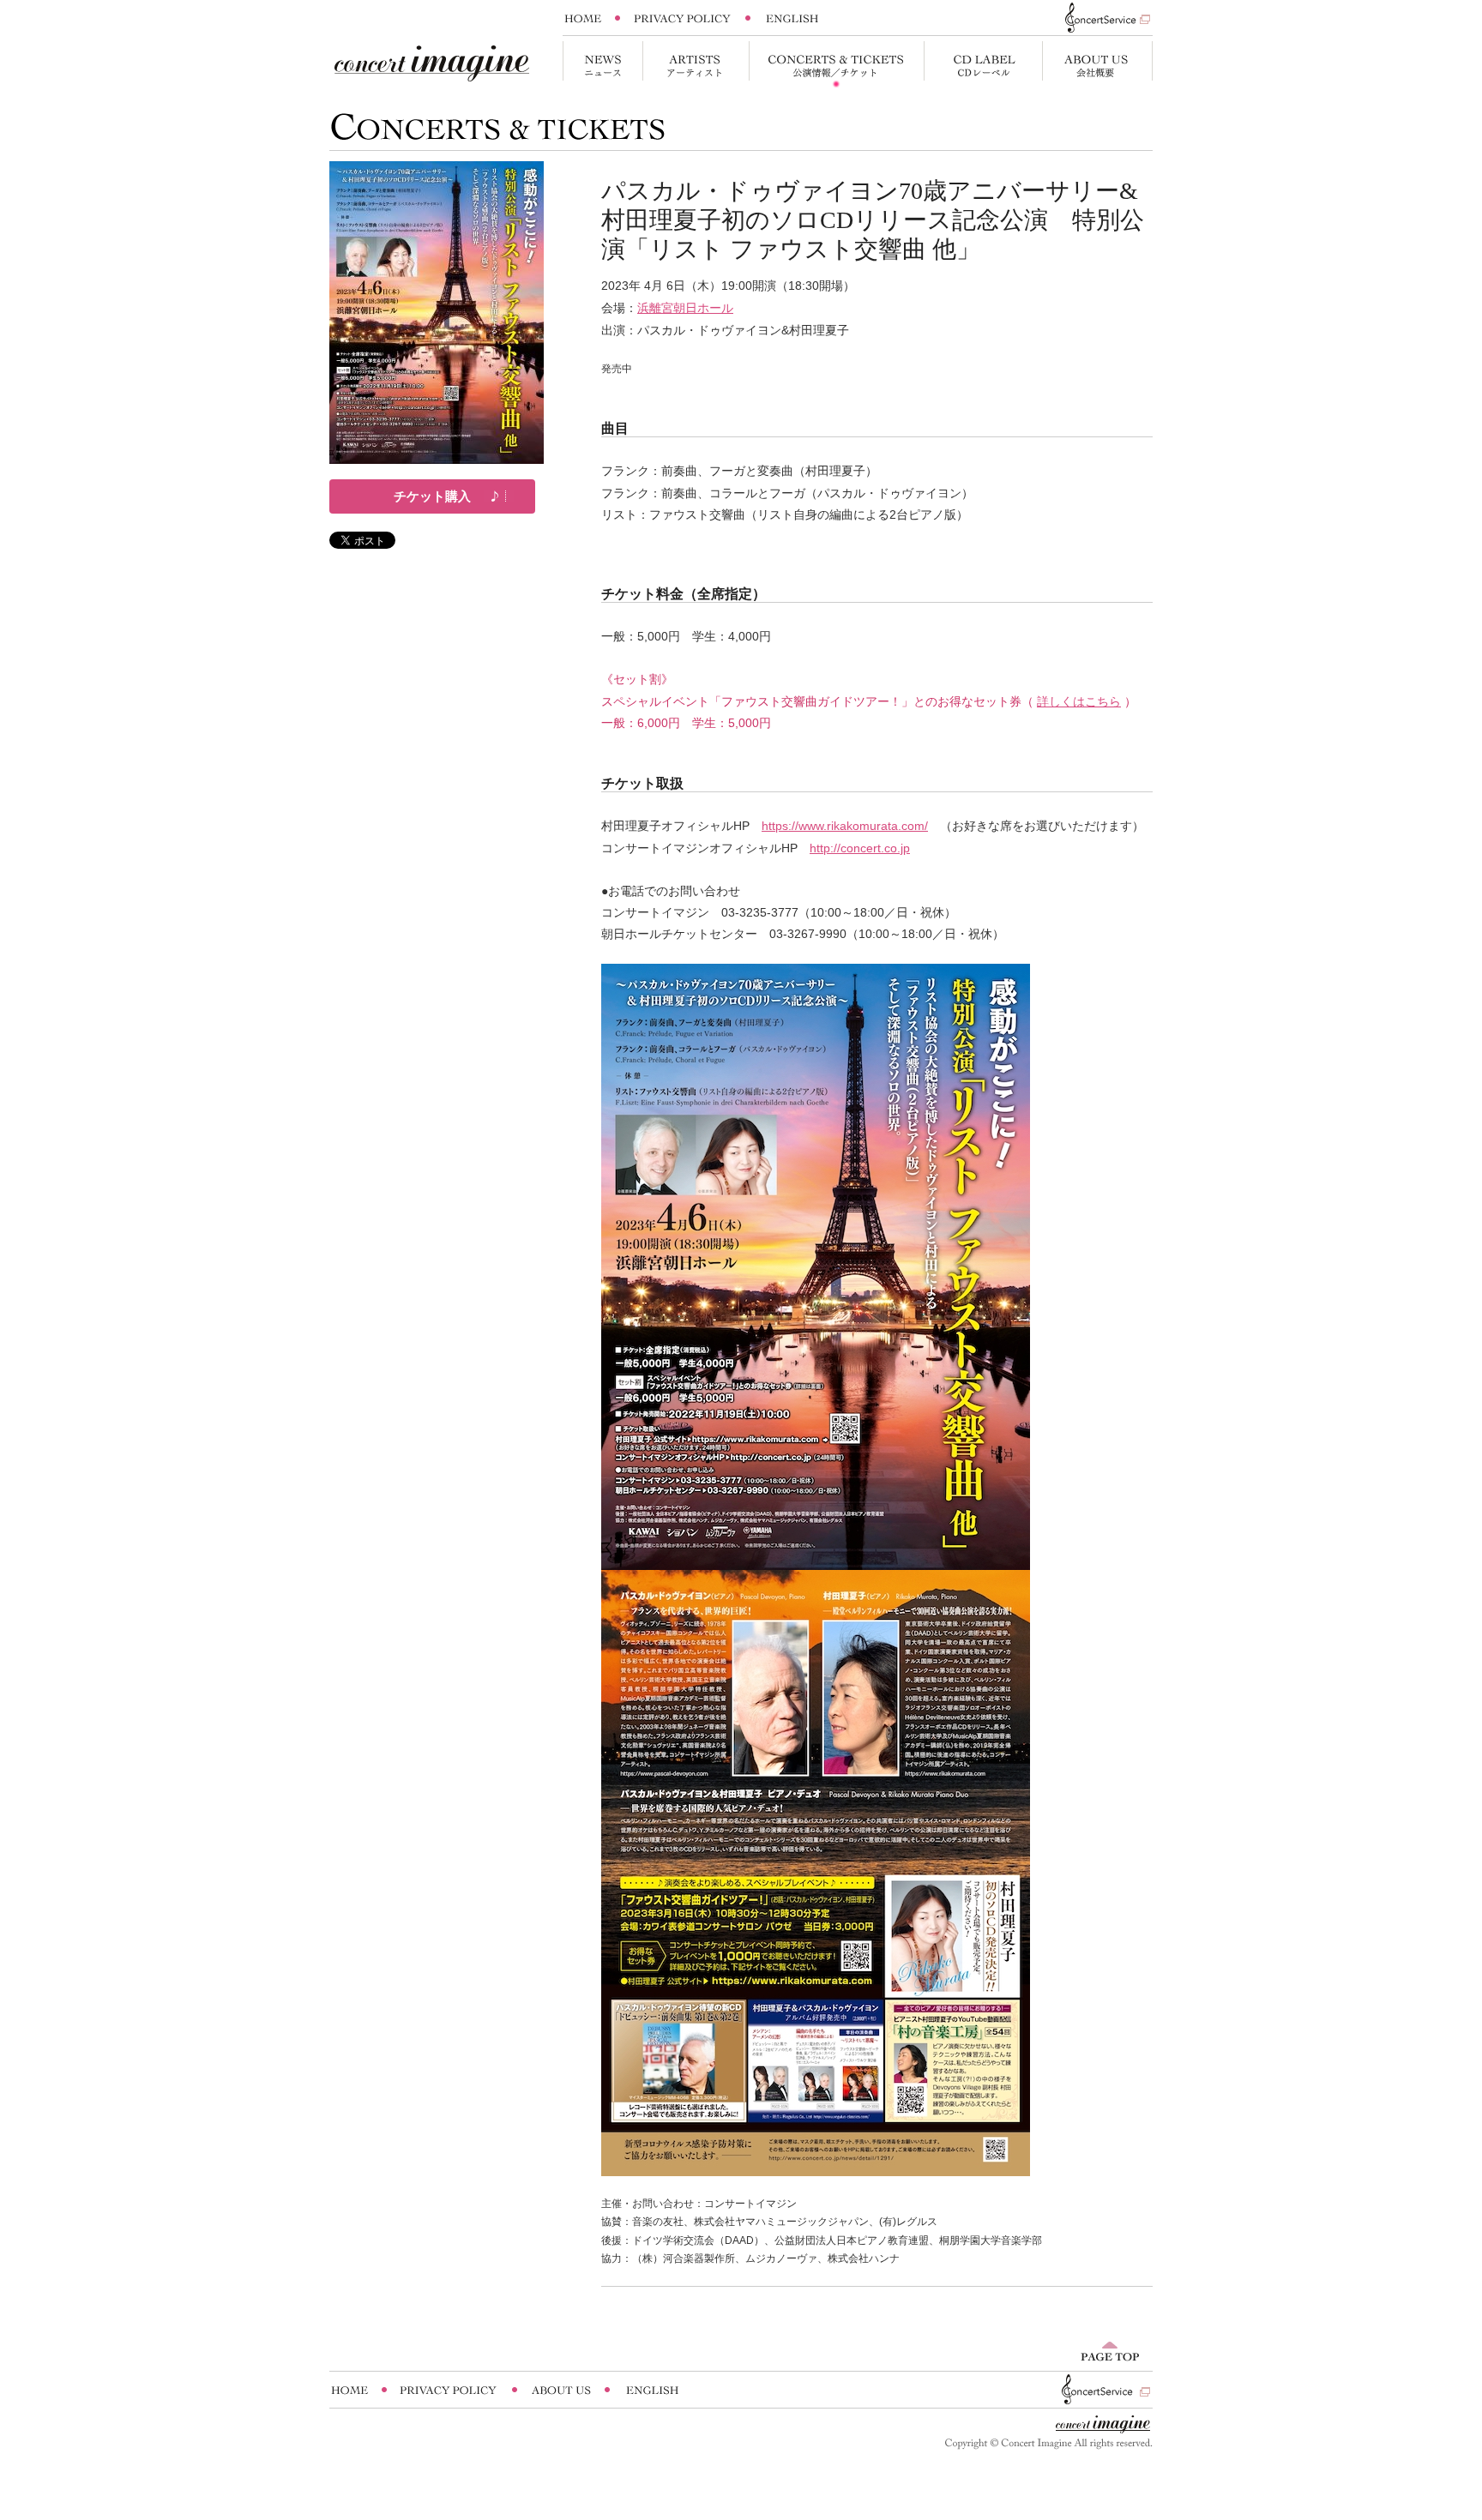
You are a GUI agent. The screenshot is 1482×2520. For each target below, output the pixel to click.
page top (1110, 2351)
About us (1097, 65)
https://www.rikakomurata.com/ (845, 826)
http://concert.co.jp (860, 848)
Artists (696, 65)
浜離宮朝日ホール (685, 308)
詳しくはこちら (1079, 701)
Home (588, 18)
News (602, 65)
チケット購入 (432, 496)
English (792, 18)
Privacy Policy (683, 18)
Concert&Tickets (836, 65)
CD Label (983, 65)
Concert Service (1099, 18)
